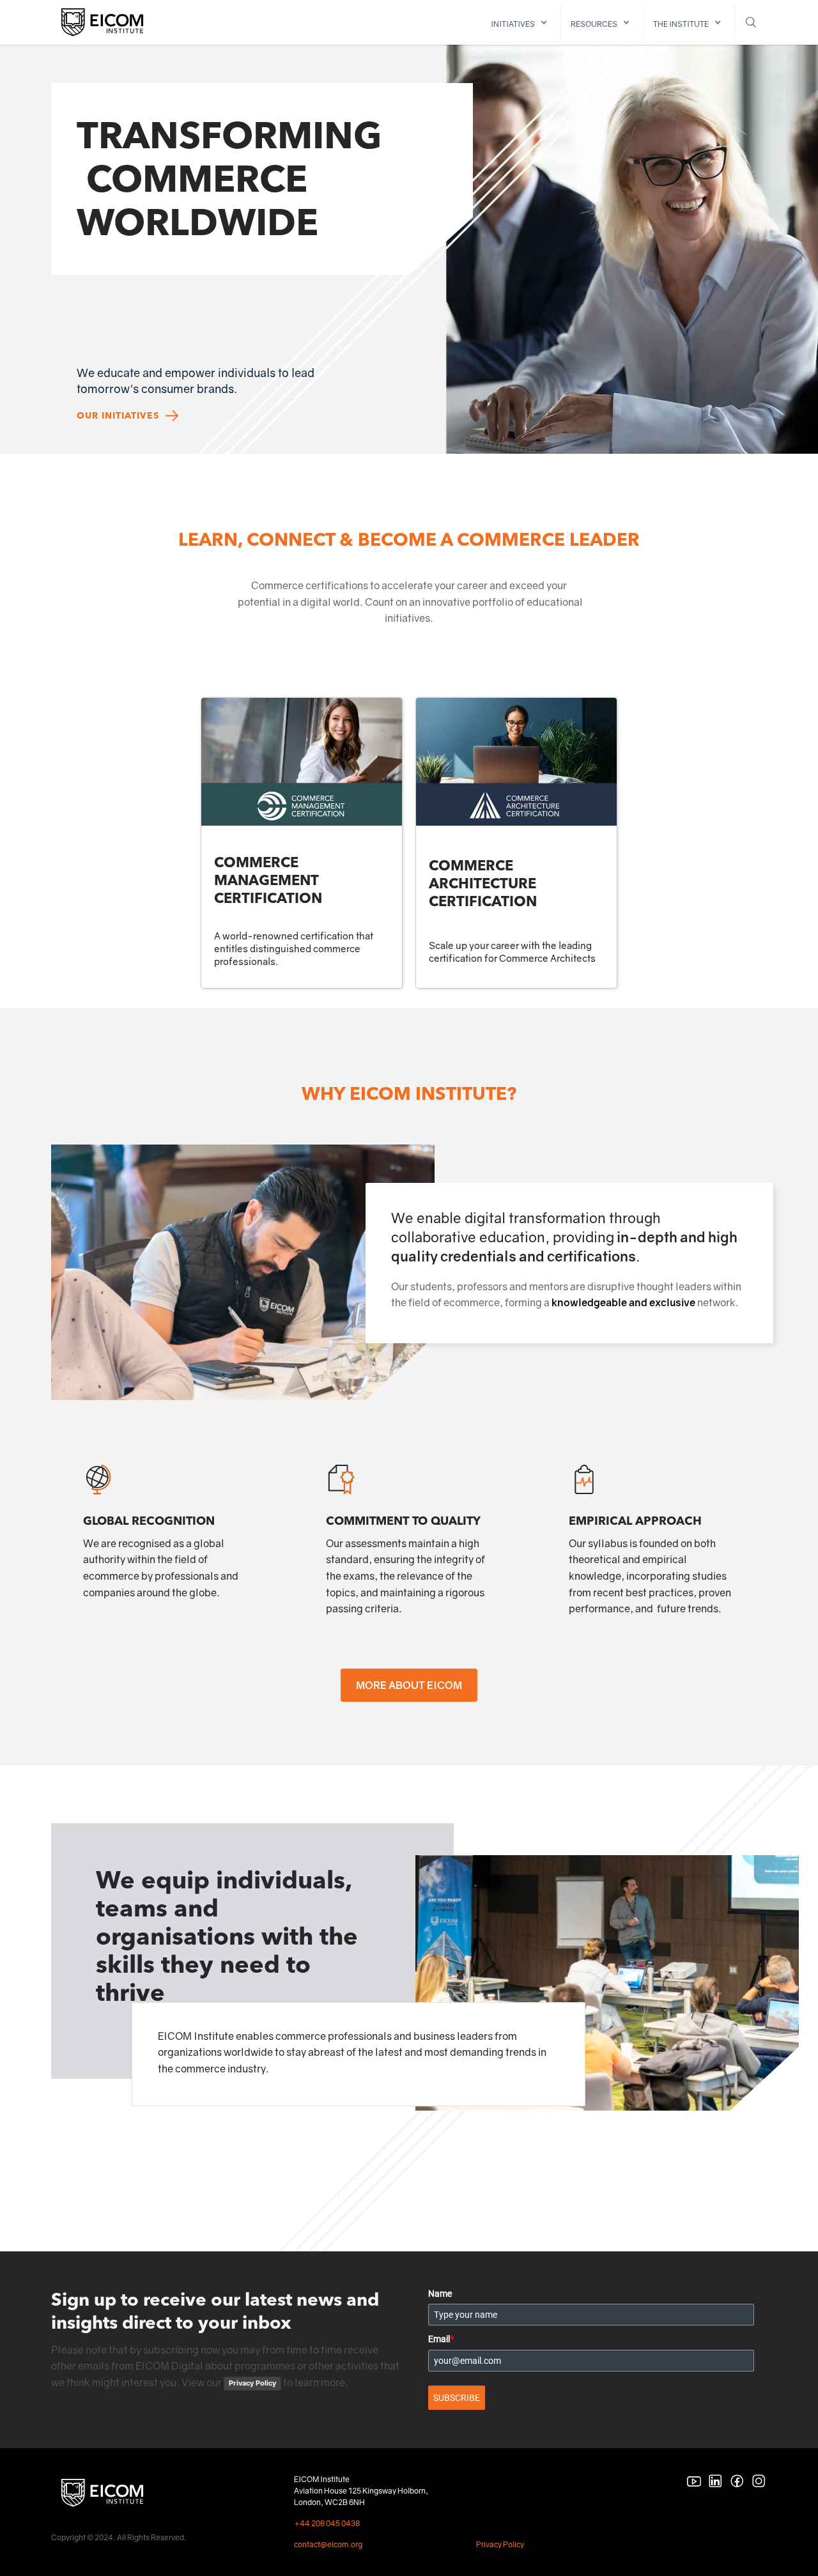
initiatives (513, 24)
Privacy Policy (252, 2383)
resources (594, 24)
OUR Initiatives (118, 416)
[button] (521, 23)
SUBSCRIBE (457, 2398)
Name (440, 2294)
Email (441, 2339)
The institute (681, 24)
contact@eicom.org (328, 2544)
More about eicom (409, 1685)
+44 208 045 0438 (327, 2523)
